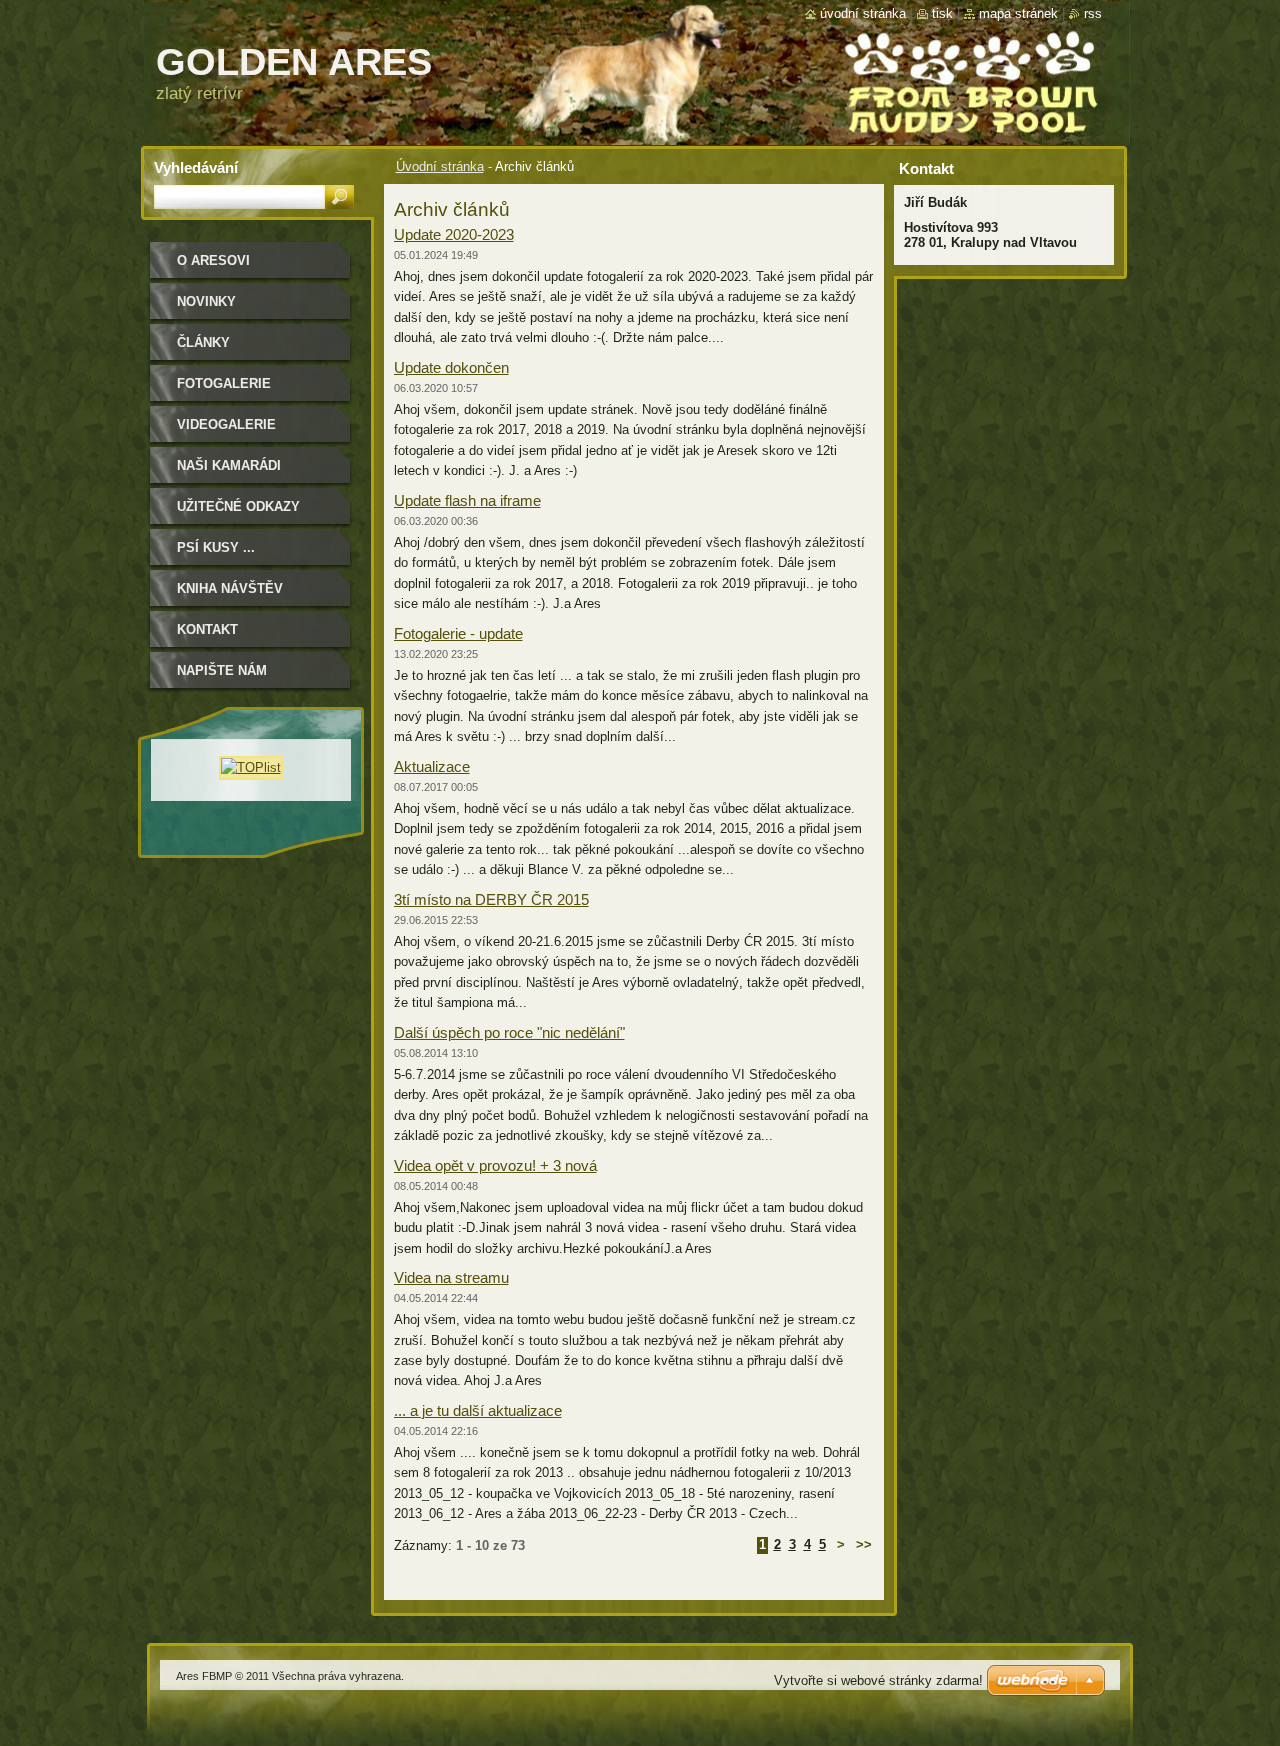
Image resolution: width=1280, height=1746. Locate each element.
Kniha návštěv (230, 588)
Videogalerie (226, 424)
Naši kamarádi (229, 465)
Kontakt (207, 629)
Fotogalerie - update (458, 633)
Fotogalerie (224, 383)
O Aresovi (213, 260)
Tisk (942, 13)
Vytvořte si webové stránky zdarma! (878, 1680)
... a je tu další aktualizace (478, 1410)
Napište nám (222, 670)
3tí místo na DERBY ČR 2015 (491, 899)
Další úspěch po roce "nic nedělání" (509, 1032)
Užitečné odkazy (238, 506)
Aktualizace (432, 766)
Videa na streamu (451, 1277)
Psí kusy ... (216, 547)
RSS (1093, 13)
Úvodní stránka (440, 166)
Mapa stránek (1018, 13)
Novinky (206, 301)
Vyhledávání (196, 167)
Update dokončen (451, 367)
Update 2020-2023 (454, 234)
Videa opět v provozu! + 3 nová (495, 1165)
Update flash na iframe (467, 500)
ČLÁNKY (203, 342)
